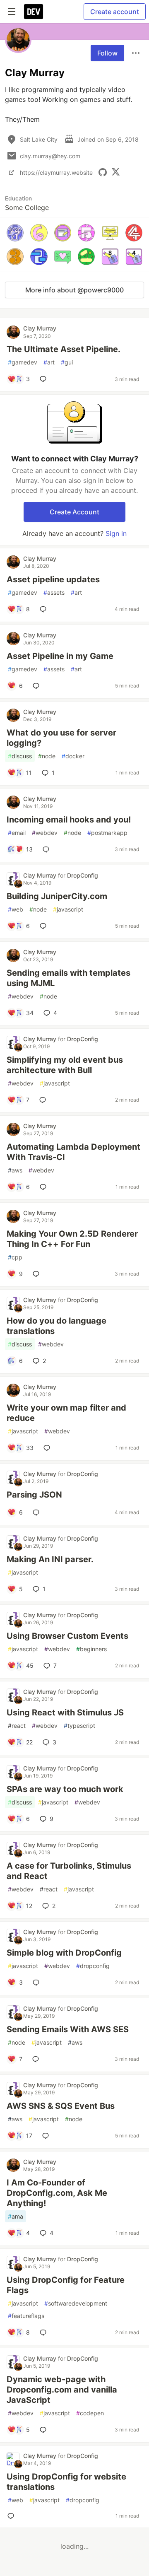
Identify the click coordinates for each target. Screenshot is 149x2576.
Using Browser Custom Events (67, 1636)
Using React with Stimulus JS (65, 1713)
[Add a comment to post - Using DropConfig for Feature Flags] (45, 2332)
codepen (90, 2413)
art (49, 362)
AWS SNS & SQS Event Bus (61, 2106)
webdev (45, 833)
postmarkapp (107, 833)
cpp (15, 1257)
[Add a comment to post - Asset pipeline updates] (45, 609)
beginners (91, 1649)
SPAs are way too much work (65, 1789)
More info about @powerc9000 (74, 290)
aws (15, 1170)
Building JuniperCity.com (57, 896)
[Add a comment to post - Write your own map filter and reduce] (48, 1448)
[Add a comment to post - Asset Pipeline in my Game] (38, 686)
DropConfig (83, 875)
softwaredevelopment (76, 2303)
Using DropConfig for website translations (66, 2482)
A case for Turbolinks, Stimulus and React (69, 1871)
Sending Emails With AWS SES (68, 2029)
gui (67, 362)
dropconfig (93, 1966)
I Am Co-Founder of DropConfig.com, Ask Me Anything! (57, 2193)
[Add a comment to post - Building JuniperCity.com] (45, 926)
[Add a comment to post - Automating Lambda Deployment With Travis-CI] (45, 1187)
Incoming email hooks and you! (69, 820)
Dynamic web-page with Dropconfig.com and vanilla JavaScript (62, 2390)
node (47, 756)
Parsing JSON (34, 1495)
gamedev (23, 362)
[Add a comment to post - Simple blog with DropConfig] (38, 1983)
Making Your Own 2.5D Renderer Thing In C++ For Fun (72, 1239)
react (17, 1726)
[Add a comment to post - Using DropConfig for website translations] (12, 2516)
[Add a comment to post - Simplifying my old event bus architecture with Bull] (44, 1100)
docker (73, 756)
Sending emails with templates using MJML (68, 978)
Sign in (116, 533)
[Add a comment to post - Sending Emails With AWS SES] (37, 2059)
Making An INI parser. (50, 1559)
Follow (107, 53)
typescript (79, 1726)
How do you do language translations (56, 1326)
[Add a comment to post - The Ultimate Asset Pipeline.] (45, 379)
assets (54, 592)
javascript (68, 909)
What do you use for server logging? (61, 738)
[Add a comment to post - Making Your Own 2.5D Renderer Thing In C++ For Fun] (38, 1274)
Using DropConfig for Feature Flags (66, 2285)
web (16, 909)
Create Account (74, 512)
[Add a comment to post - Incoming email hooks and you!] (48, 849)
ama (16, 2216)
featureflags (26, 2316)
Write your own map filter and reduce (66, 1413)
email (17, 833)
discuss (20, 756)
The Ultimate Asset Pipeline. (64, 349)
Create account (115, 12)
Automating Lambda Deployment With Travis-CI (73, 1152)
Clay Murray (40, 328)
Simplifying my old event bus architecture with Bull (65, 1065)
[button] (15, 233)
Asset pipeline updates (53, 579)
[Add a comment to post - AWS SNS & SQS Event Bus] (47, 2136)
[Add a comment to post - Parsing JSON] (38, 1512)
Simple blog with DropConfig (64, 1953)
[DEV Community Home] (34, 12)
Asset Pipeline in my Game (60, 656)
